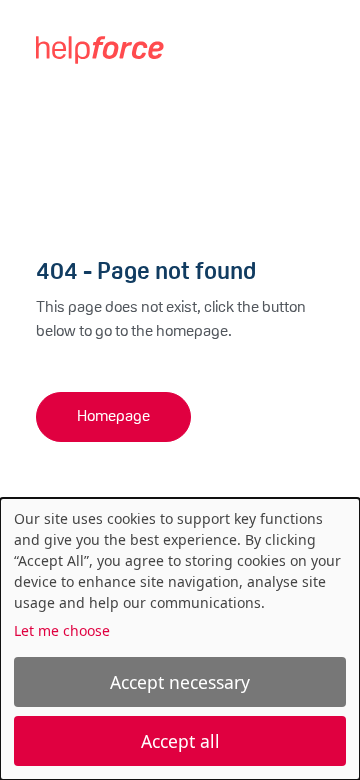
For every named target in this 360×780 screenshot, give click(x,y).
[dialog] (180, 639)
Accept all (180, 741)
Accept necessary (180, 682)
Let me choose (62, 630)
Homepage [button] (113, 417)
